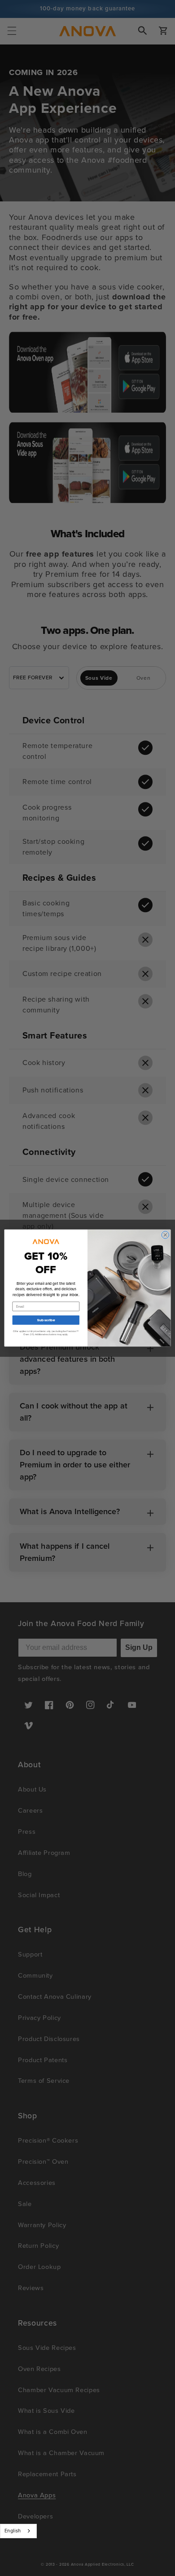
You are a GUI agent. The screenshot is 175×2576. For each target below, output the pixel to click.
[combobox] (18, 2531)
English (13, 2531)
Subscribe (46, 1320)
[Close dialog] (165, 1235)
